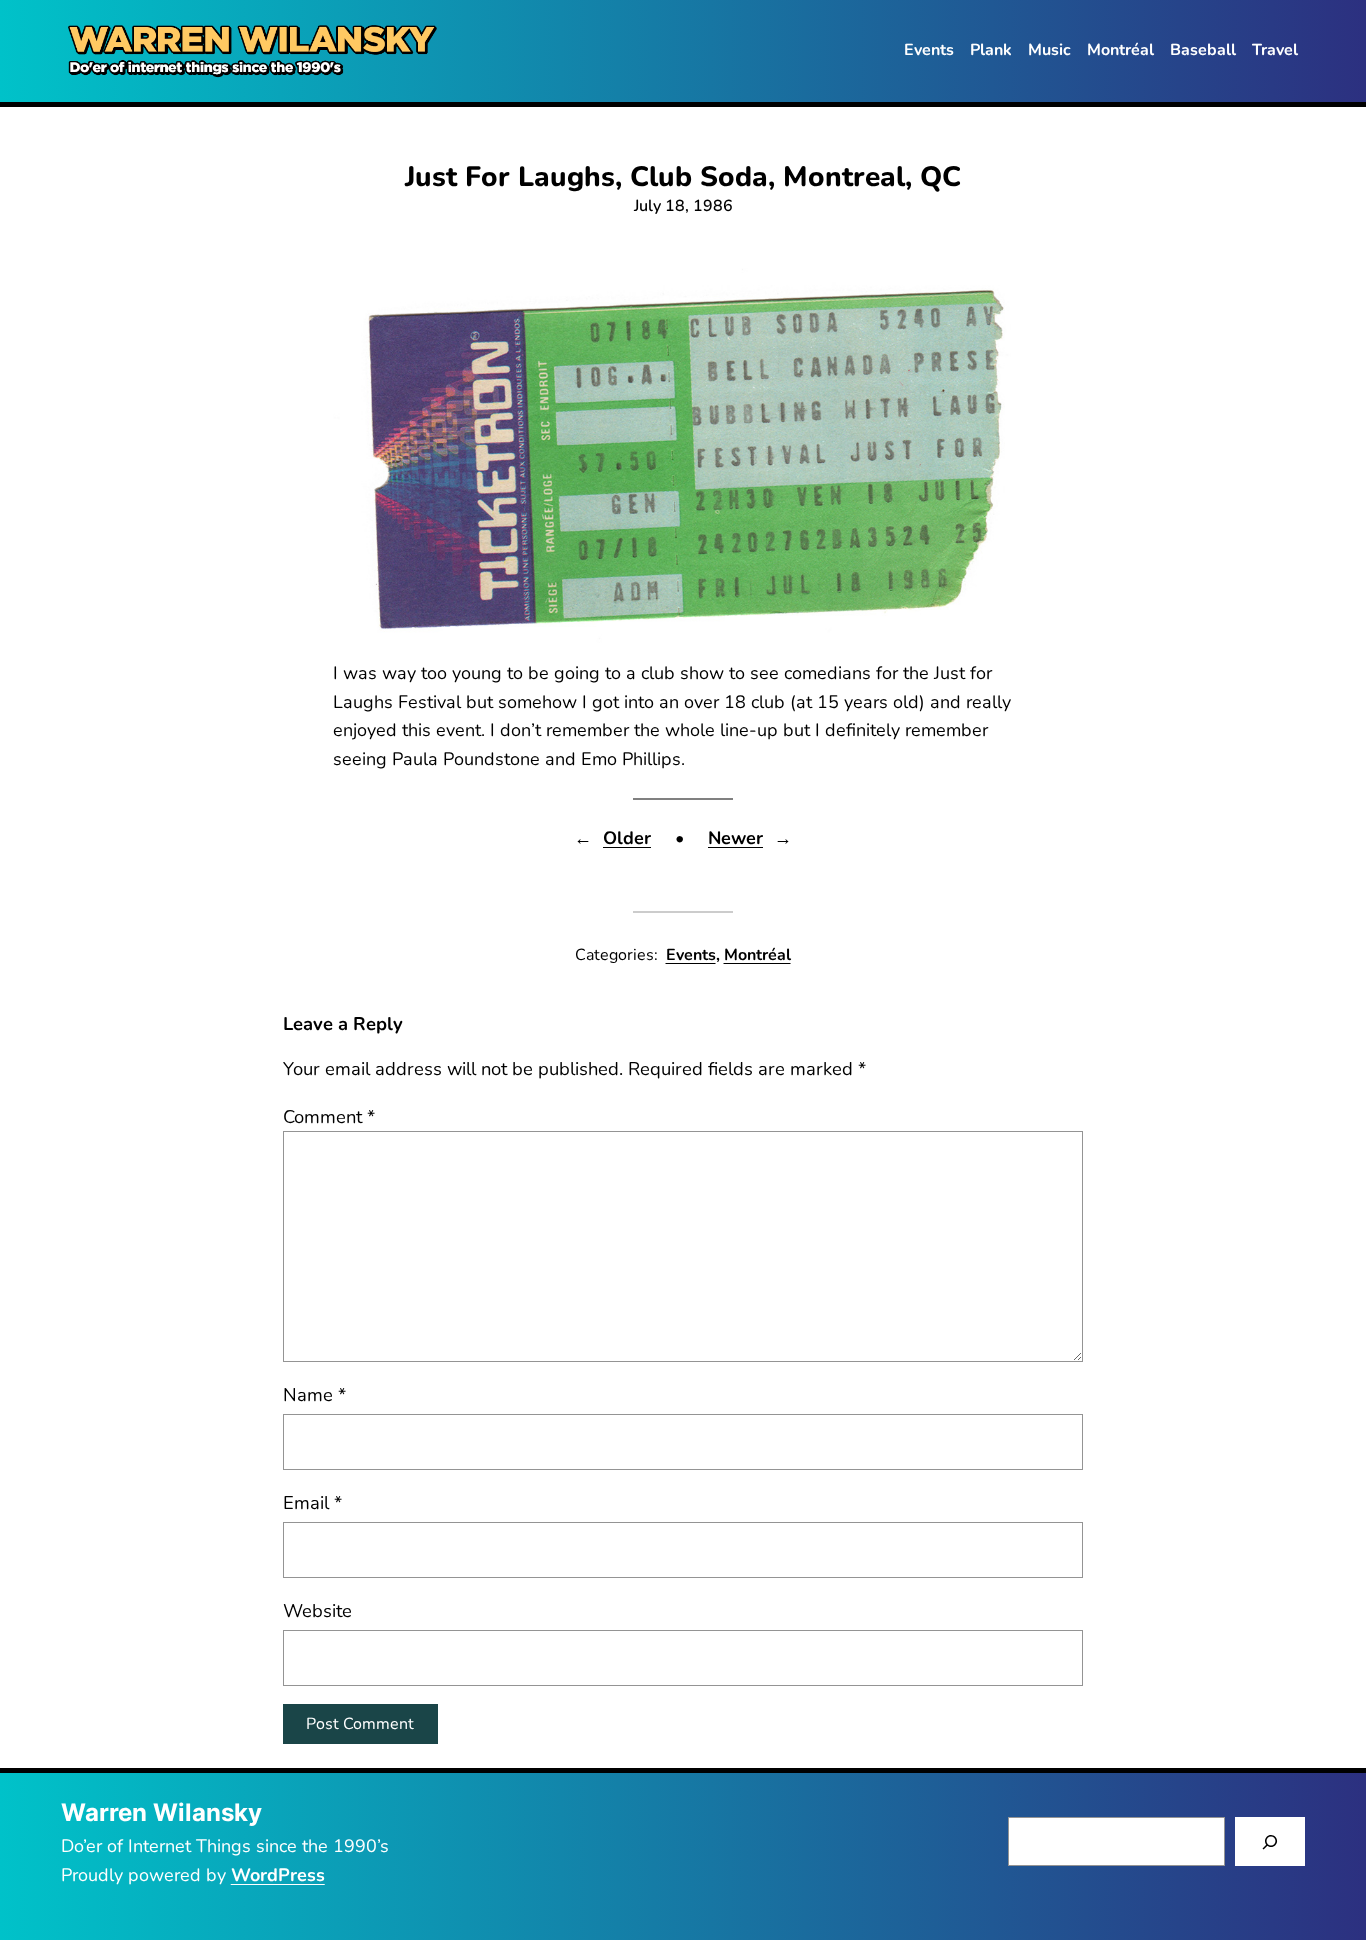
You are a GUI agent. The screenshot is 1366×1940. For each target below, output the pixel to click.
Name (314, 1394)
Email (312, 1502)
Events (691, 955)
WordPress (278, 1875)
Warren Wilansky (161, 1812)
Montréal (757, 955)
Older (627, 838)
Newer (735, 838)
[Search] (1270, 1841)
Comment (329, 1116)
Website (317, 1610)
